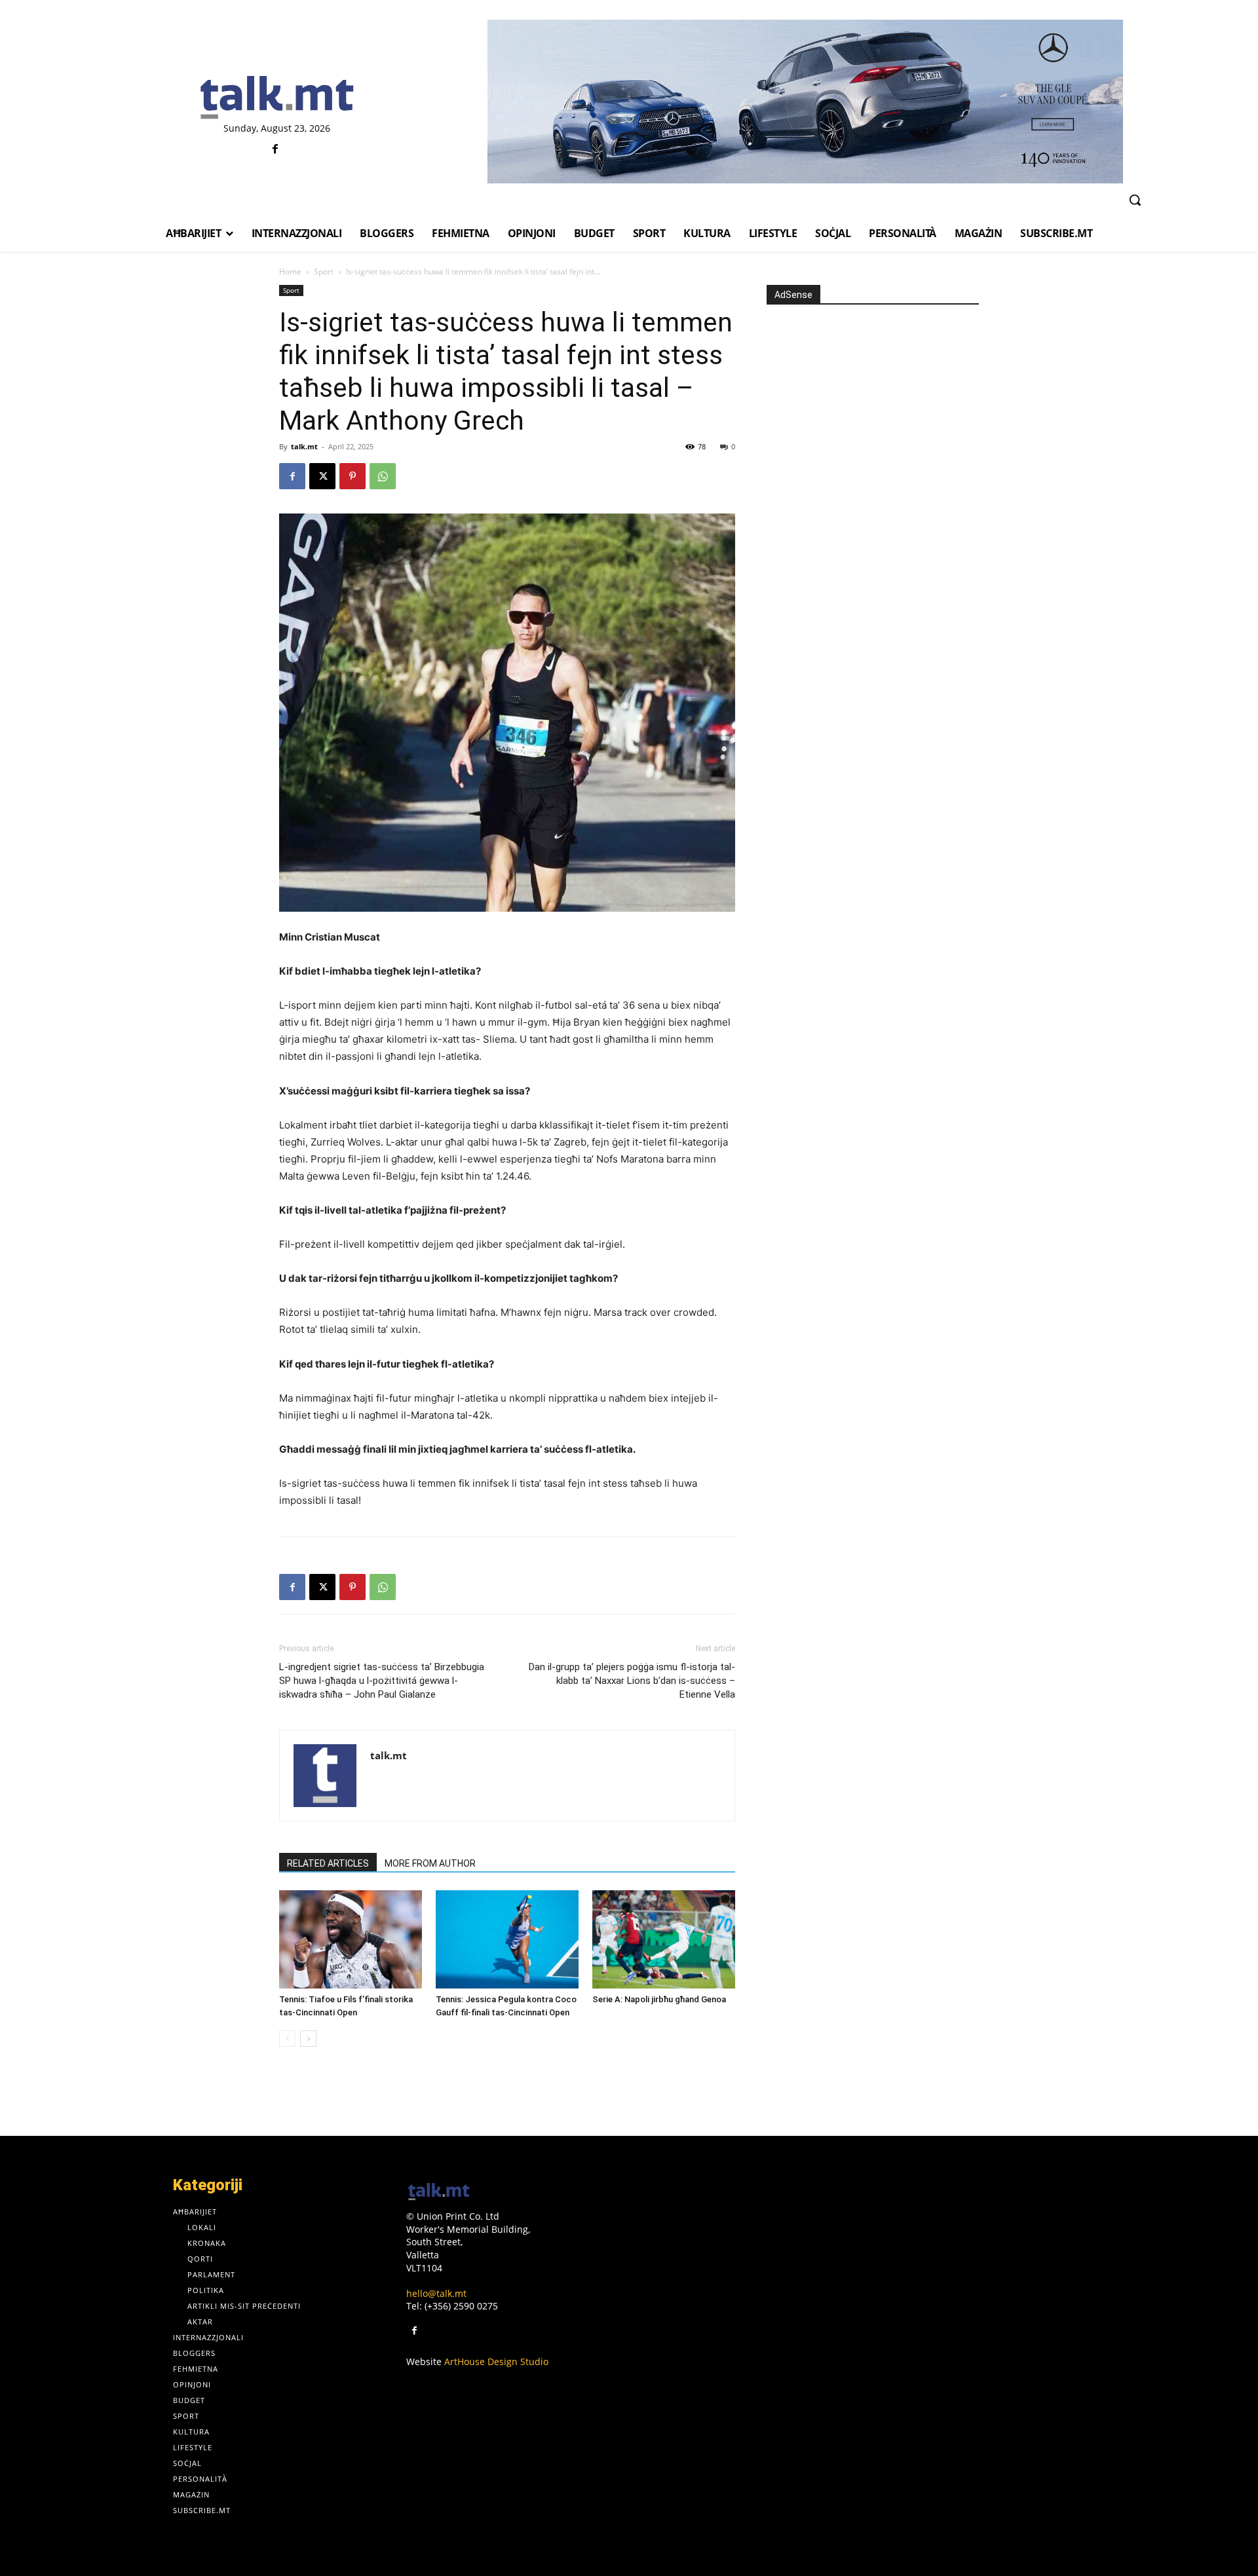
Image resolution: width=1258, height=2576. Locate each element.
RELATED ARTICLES (328, 1863)
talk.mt (304, 446)
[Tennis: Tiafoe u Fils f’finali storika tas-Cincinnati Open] (351, 1939)
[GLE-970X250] (805, 102)
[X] (322, 476)
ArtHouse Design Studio (496, 2361)
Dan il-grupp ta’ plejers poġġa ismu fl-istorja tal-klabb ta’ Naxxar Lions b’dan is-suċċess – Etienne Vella (632, 1681)
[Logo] (277, 98)
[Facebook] (276, 150)
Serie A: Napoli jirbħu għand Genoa (659, 1999)
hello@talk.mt (436, 2293)
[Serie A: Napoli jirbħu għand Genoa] (664, 1939)
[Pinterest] (353, 476)
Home (290, 271)
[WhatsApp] (383, 476)
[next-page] (308, 2039)
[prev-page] (287, 2039)
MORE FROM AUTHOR (430, 1863)
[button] (1135, 200)
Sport (324, 271)
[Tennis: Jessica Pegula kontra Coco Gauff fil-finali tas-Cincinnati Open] (507, 1939)
